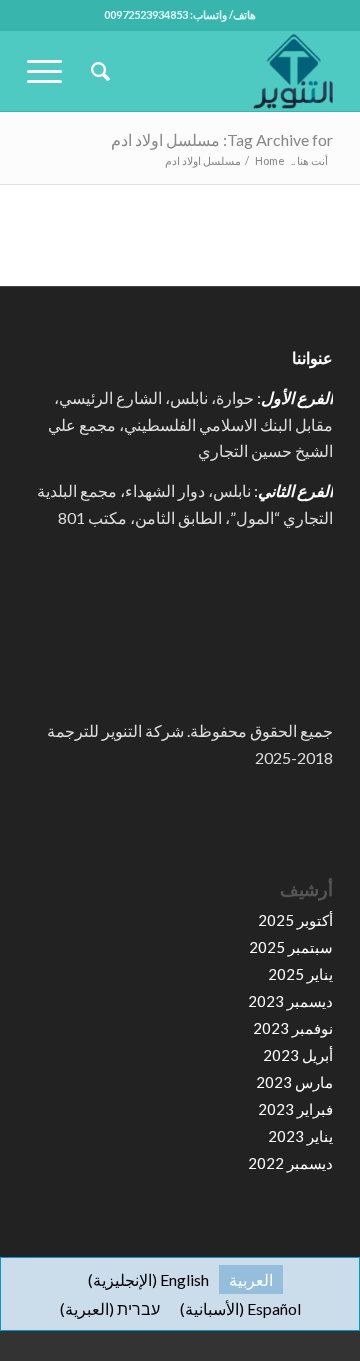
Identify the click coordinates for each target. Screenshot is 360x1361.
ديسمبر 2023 (290, 1001)
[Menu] (51, 71)
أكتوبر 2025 (295, 920)
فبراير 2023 (295, 1109)
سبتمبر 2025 (291, 947)
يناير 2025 (300, 974)
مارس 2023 (294, 1082)
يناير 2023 (300, 1136)
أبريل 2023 (298, 1055)
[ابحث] (97, 71)
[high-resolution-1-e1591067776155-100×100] (210, 71)
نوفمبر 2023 (293, 1028)
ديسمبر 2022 (290, 1163)
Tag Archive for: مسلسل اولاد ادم (222, 139)
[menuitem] (97, 71)
